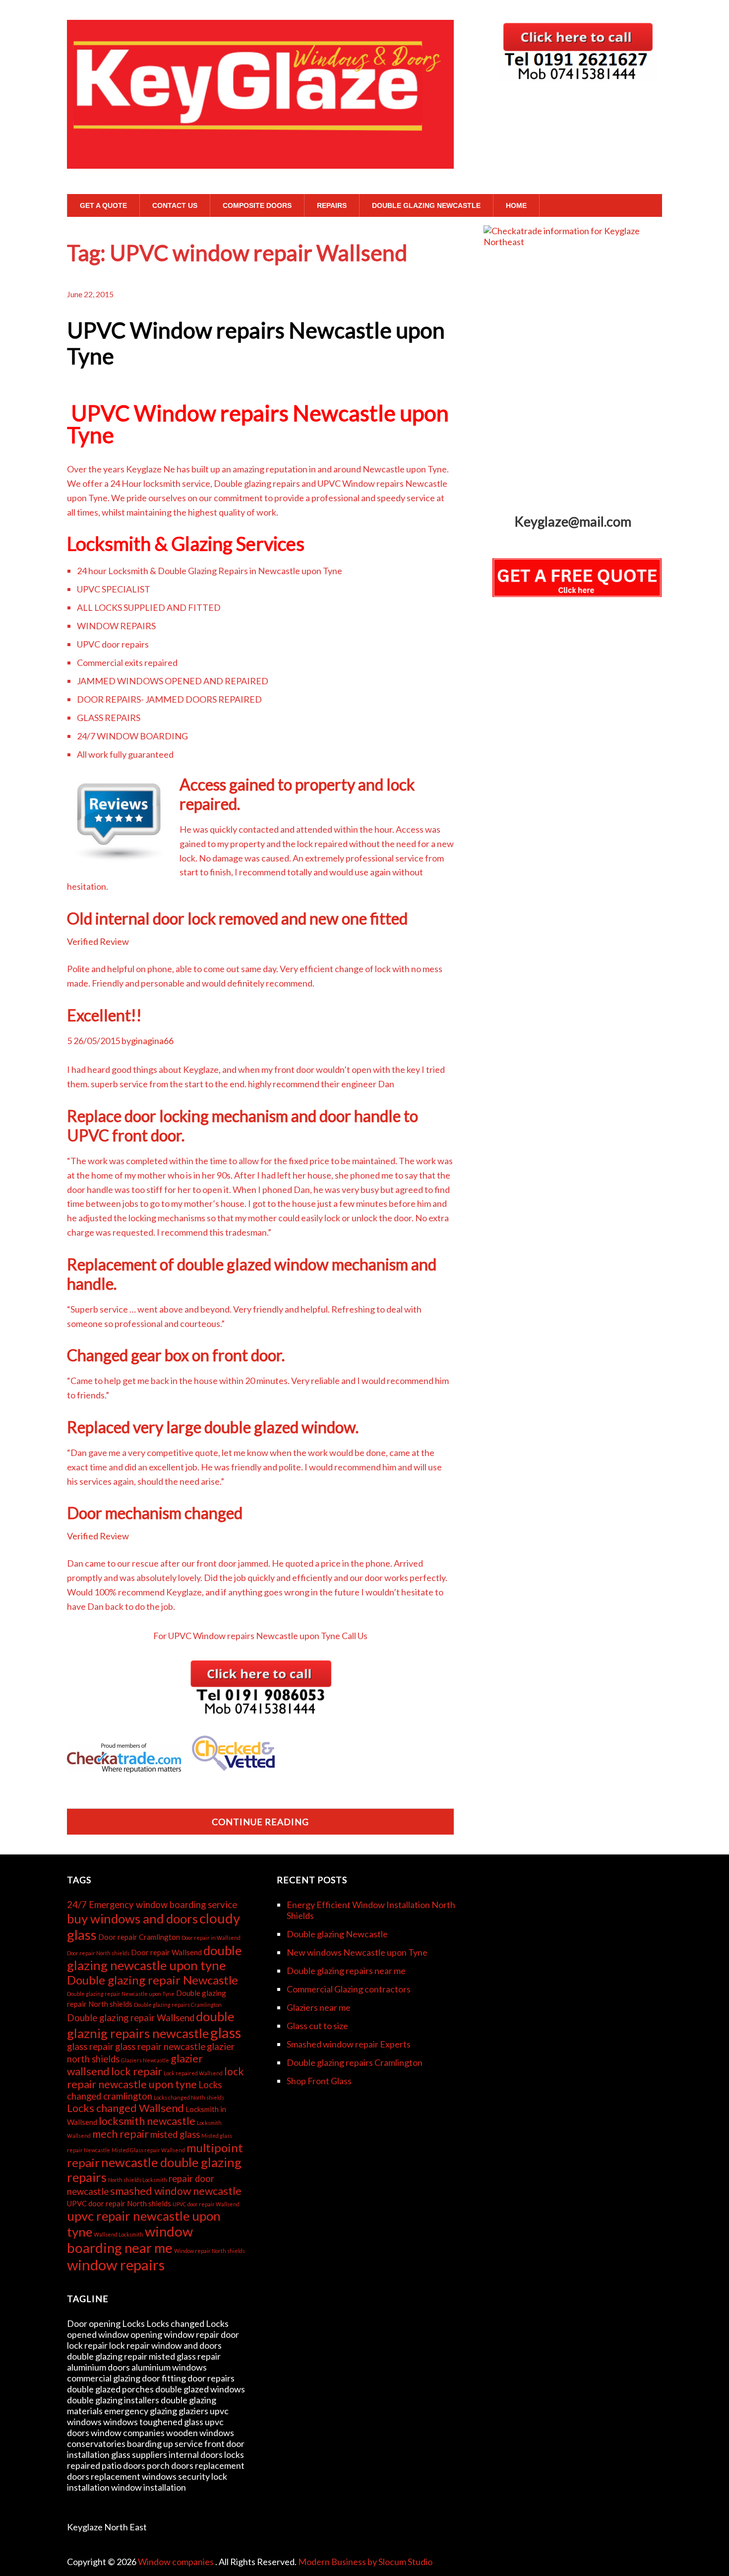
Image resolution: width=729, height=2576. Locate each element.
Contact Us (175, 205)
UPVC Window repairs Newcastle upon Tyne (256, 343)
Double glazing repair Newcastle (152, 1980)
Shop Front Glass (319, 2081)
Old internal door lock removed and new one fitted (237, 918)
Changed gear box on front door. (176, 1355)
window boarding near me (130, 2240)
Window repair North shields (210, 2251)
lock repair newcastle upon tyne (155, 2078)
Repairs (332, 205)
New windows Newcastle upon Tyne (357, 1952)
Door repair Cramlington (139, 1937)
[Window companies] (260, 150)
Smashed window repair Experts (349, 2044)
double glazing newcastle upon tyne (154, 1958)
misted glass (175, 2134)
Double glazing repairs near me (346, 1971)
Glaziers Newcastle (145, 2060)
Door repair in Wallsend (211, 1938)
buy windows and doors (132, 1918)
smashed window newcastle (176, 2191)
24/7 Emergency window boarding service (152, 1905)
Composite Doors (257, 205)
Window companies (177, 2562)
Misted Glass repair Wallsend (148, 2150)
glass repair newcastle (160, 2047)
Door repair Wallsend (166, 1952)
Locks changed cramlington (144, 2090)
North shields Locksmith (138, 2180)
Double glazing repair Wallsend (131, 2018)
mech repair (121, 2134)
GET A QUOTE (103, 205)
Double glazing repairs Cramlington (178, 2005)
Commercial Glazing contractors (349, 1989)
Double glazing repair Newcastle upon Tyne (121, 1994)
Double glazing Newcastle (426, 205)
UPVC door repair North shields (119, 2203)
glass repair (90, 2047)
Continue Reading (260, 1822)
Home (516, 205)
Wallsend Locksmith (119, 2234)
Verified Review (98, 941)
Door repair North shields (98, 1953)
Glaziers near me (319, 2007)
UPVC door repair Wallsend (206, 2204)
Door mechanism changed (155, 1513)
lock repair (137, 2071)
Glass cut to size (317, 2026)
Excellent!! (104, 1015)
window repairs (116, 2265)
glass (226, 2032)
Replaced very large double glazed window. (213, 1427)
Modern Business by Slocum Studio (365, 2562)
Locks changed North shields (189, 2097)
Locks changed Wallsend (125, 2108)
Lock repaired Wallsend (193, 2073)
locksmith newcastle (147, 2121)
